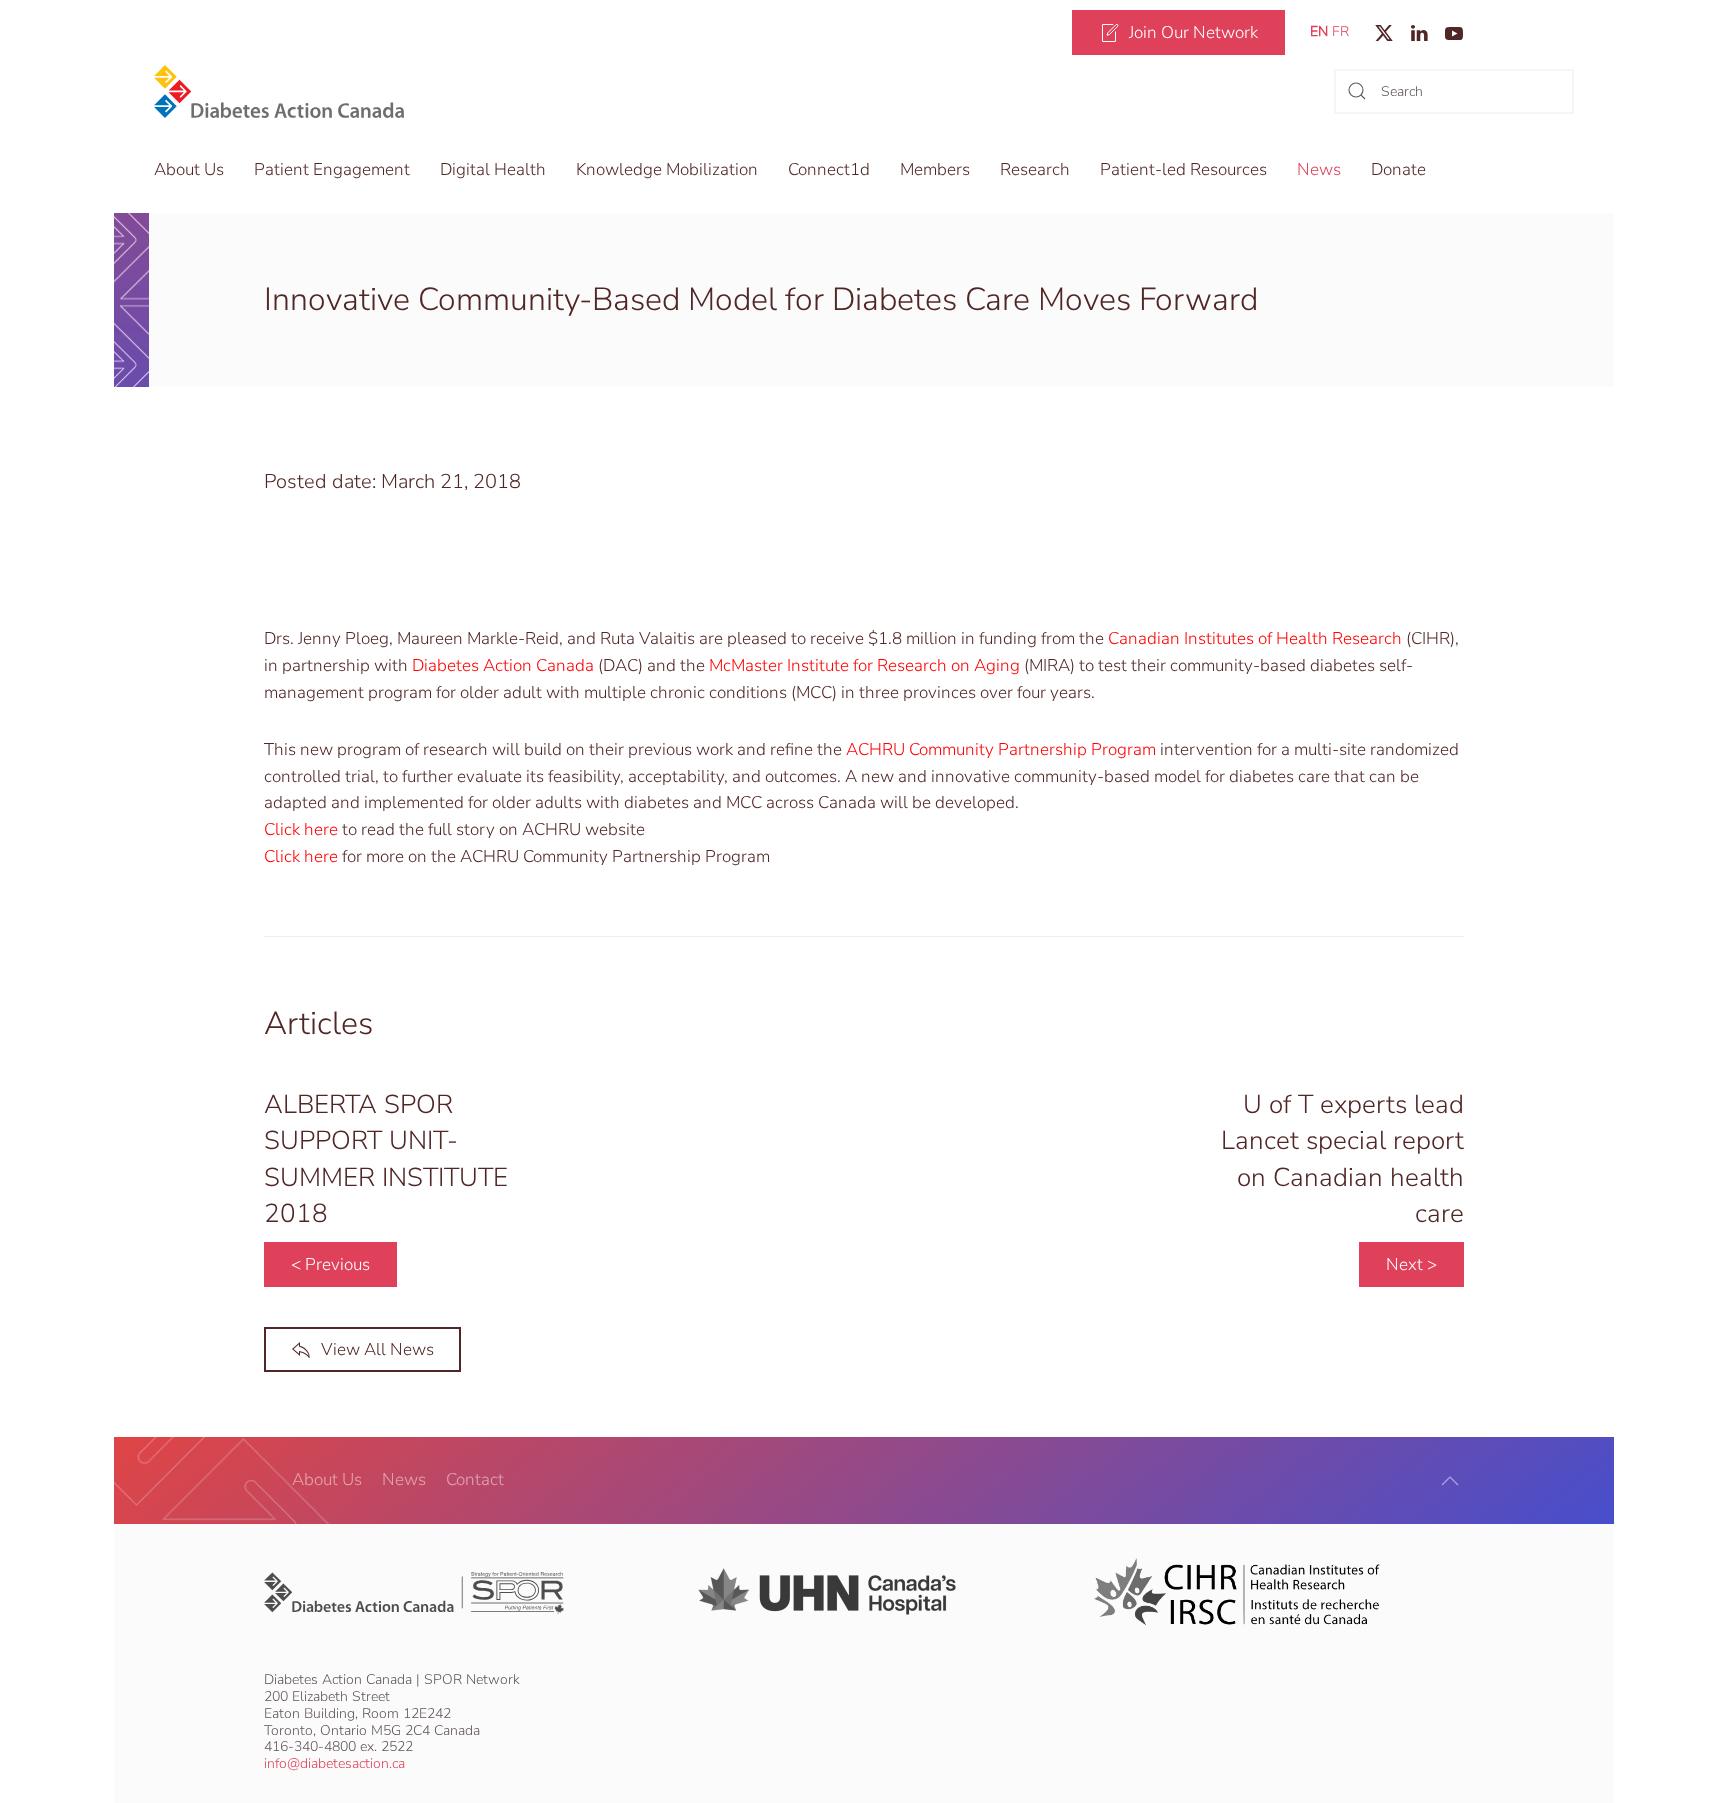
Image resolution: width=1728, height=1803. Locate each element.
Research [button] (1035, 169)
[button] (1450, 1481)
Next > (1411, 1264)
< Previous (330, 1264)
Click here (301, 856)
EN (1319, 31)
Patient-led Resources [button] (1183, 169)
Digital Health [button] (493, 169)
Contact (475, 1479)
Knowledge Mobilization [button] (667, 169)
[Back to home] (279, 91)
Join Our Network (1193, 32)
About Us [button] (189, 169)
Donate (1398, 169)
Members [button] (935, 169)
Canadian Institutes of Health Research (1255, 638)
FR (1340, 31)
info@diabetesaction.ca (334, 1763)
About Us (327, 1479)
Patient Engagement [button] (332, 169)
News (1319, 169)
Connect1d (829, 169)
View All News (377, 1349)
